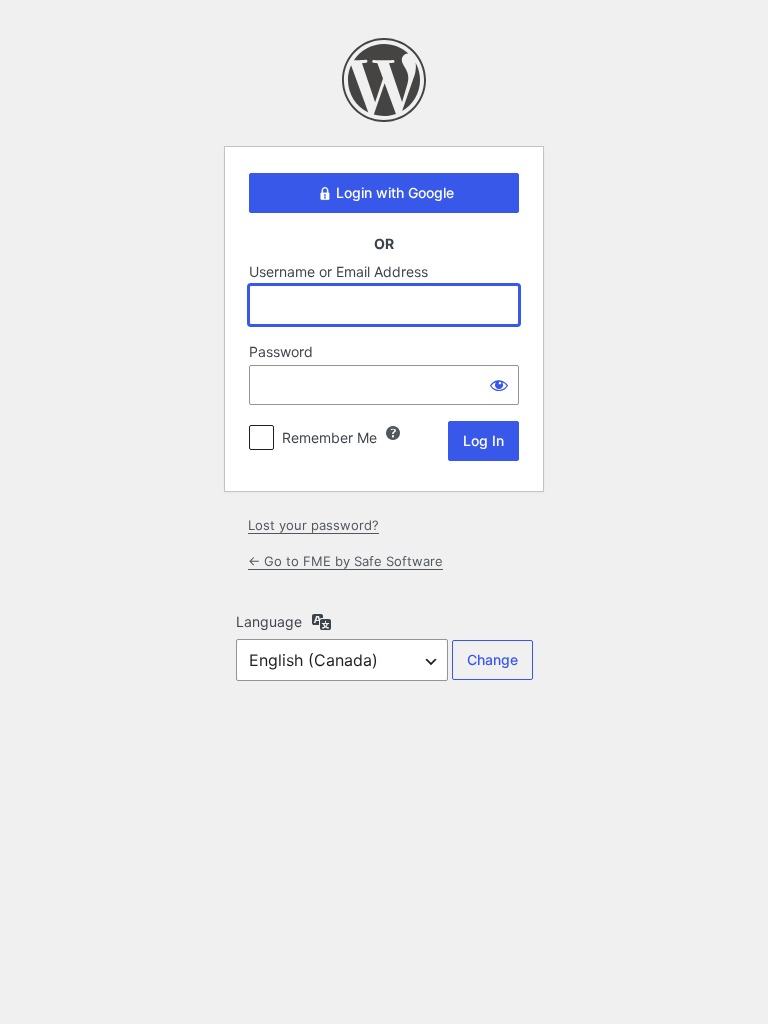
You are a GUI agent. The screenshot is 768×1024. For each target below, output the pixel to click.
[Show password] (499, 385)
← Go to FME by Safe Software (345, 561)
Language (269, 621)
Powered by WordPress (384, 80)
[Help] (393, 433)
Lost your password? (313, 525)
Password (281, 351)
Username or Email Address (338, 271)
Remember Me (329, 437)
